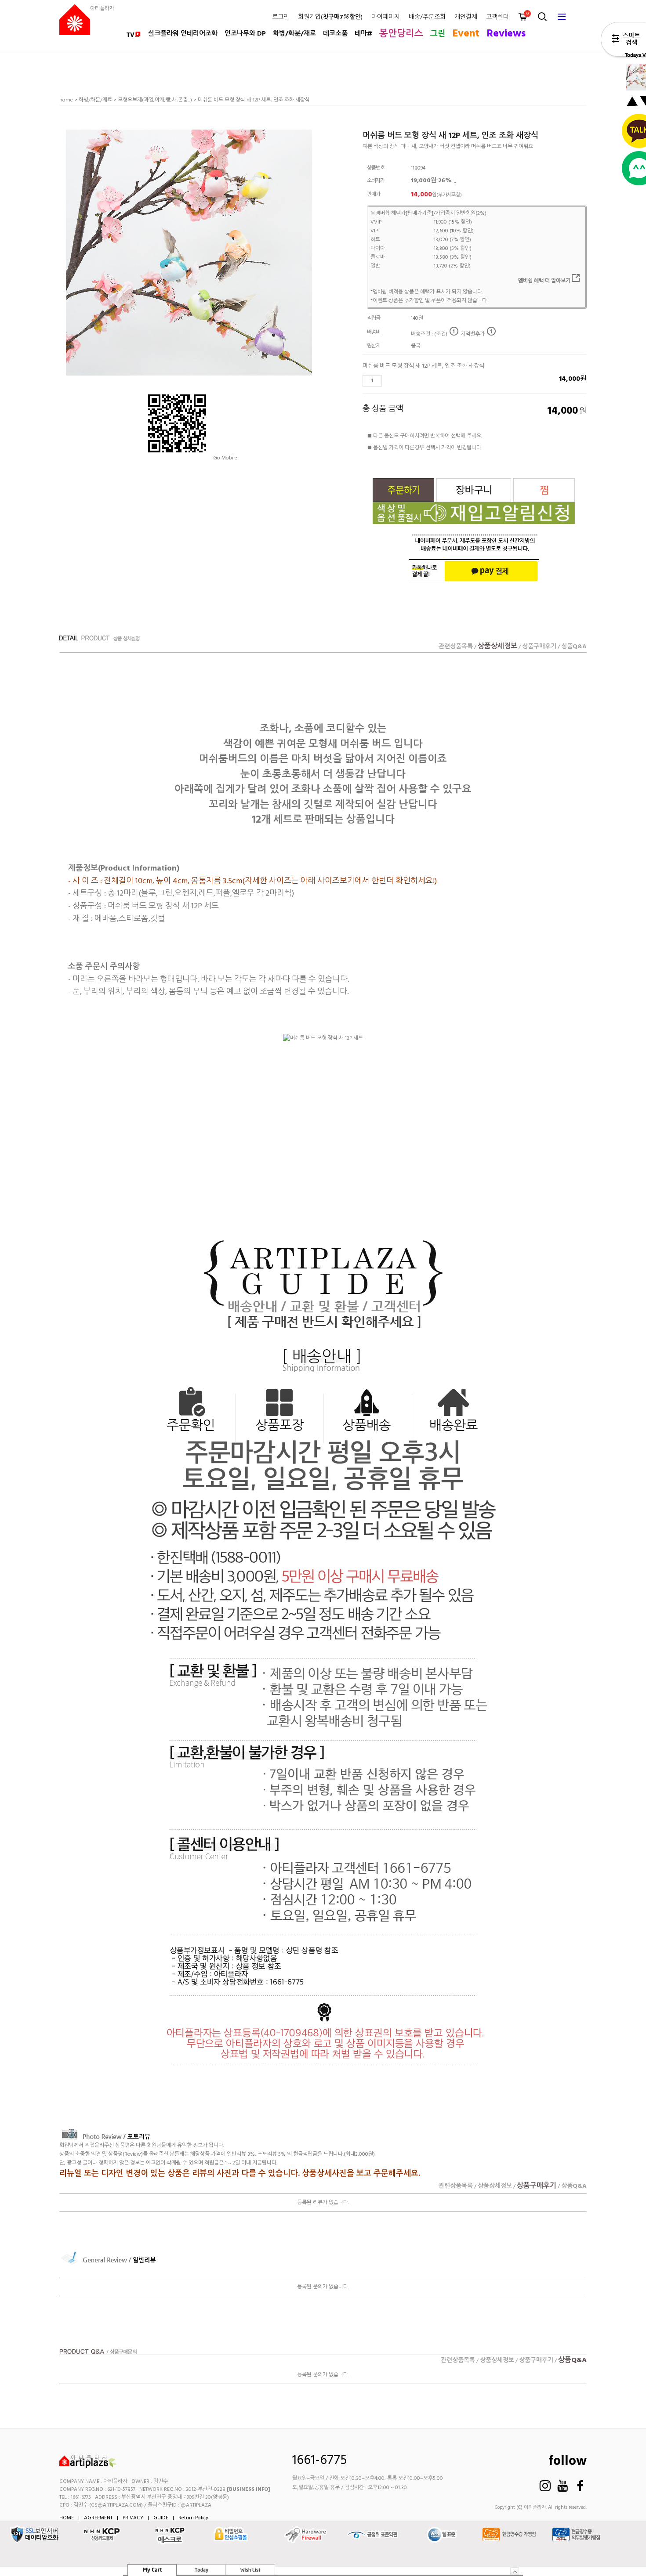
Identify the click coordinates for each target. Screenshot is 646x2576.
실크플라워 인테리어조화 (183, 34)
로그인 (281, 18)
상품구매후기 (539, 647)
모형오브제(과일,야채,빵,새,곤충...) (155, 100)
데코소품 (335, 34)
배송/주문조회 (427, 18)
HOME (67, 2518)
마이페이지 (386, 18)
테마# (363, 34)
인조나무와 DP (245, 34)
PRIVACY (133, 2518)
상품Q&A (574, 647)
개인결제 (466, 18)
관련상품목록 (456, 647)
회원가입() (330, 18)
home (66, 100)
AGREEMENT (98, 2518)
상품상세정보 (497, 647)
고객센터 (497, 18)
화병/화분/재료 (294, 34)
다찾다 (623, 41)
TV (130, 35)
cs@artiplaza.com (116, 2505)
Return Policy (193, 2518)
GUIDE (161, 2518)
